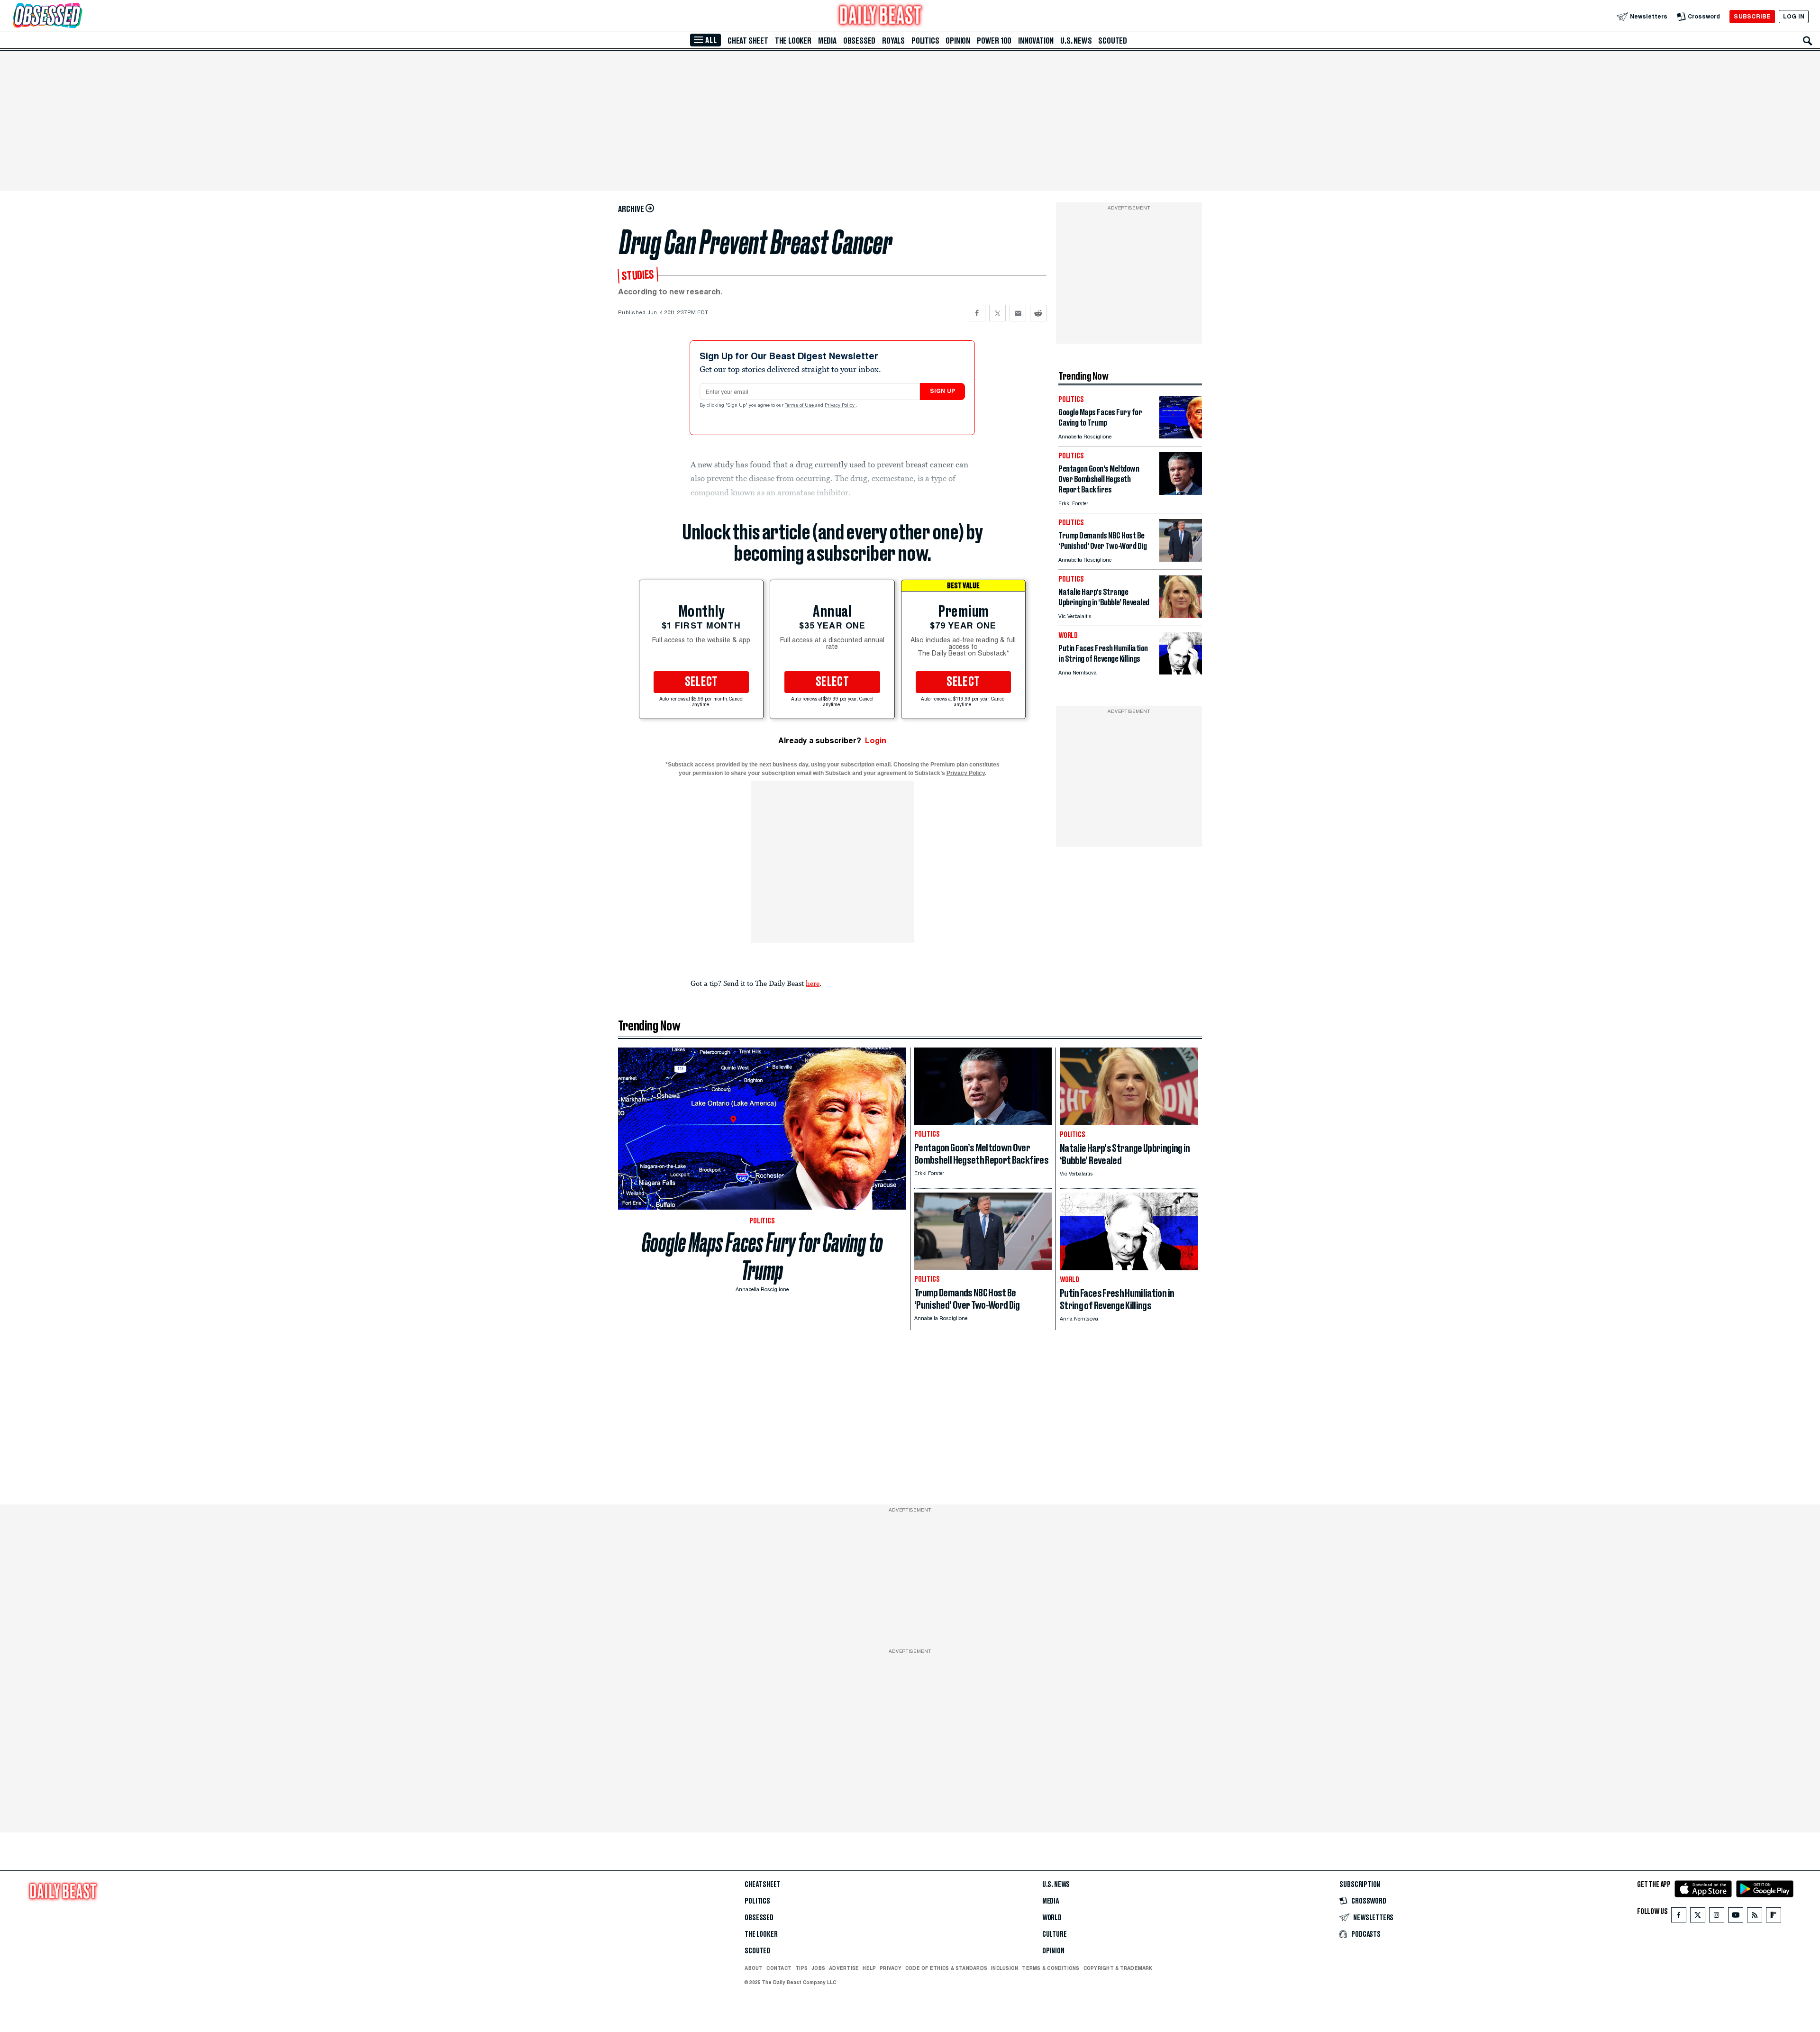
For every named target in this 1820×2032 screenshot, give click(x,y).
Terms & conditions (1051, 1968)
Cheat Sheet (748, 41)
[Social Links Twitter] (1698, 1917)
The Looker (793, 41)
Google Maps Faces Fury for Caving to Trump (762, 1257)
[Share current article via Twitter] (997, 313)
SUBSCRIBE (1752, 16)
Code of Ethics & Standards (946, 1968)
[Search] (1808, 41)
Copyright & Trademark (1118, 1968)
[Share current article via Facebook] (977, 313)
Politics (925, 41)
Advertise (844, 1968)
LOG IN (1794, 16)
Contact (779, 1968)
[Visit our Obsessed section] (78, 16)
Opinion (958, 41)
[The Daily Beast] (881, 16)
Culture (1055, 1934)
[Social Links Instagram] (1717, 1917)
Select (701, 682)
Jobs (818, 1968)
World (1052, 1918)
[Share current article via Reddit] (1038, 313)
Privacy (891, 1968)
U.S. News (1076, 41)
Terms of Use (800, 406)
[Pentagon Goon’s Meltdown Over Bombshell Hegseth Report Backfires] (1181, 492)
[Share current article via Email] (1018, 313)
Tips (801, 1968)
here (813, 983)
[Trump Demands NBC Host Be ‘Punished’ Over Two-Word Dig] (1181, 559)
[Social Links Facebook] (1679, 1917)
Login (876, 741)
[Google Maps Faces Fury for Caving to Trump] (1181, 436)
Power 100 (994, 41)
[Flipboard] (1773, 1917)
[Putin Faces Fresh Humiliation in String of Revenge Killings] (1181, 672)
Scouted (1113, 41)
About (754, 1968)
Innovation (1036, 41)
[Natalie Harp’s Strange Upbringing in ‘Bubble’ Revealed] (1181, 615)
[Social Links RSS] (1755, 1917)
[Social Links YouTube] (1736, 1917)
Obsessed (859, 41)
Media (827, 41)
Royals (893, 41)
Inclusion (1005, 1968)
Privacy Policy (840, 406)
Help (869, 1968)
